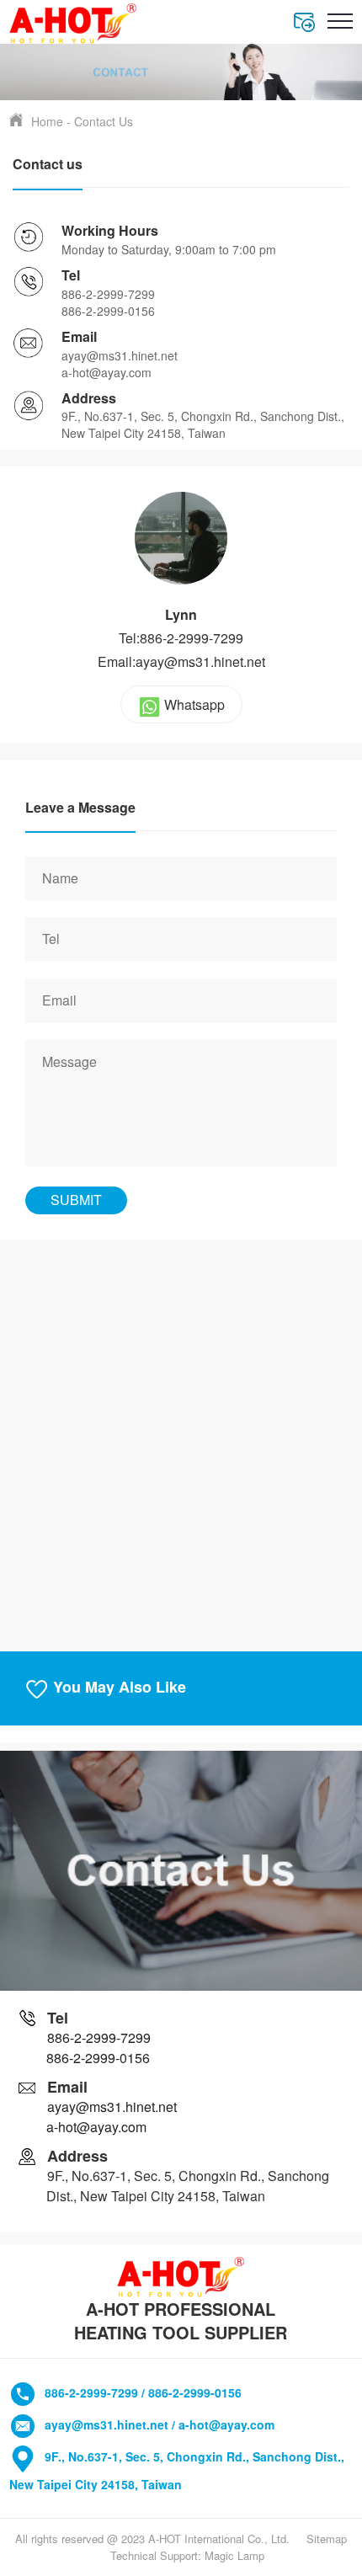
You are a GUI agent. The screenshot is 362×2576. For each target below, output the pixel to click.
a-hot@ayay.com (106, 372)
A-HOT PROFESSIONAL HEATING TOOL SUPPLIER (181, 2321)
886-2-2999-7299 (108, 294)
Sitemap (327, 2539)
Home (47, 121)
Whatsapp (194, 704)
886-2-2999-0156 (108, 311)
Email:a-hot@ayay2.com (181, 662)
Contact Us (104, 121)
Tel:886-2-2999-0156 (181, 638)
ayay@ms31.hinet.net (120, 355)
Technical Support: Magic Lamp (187, 2555)
